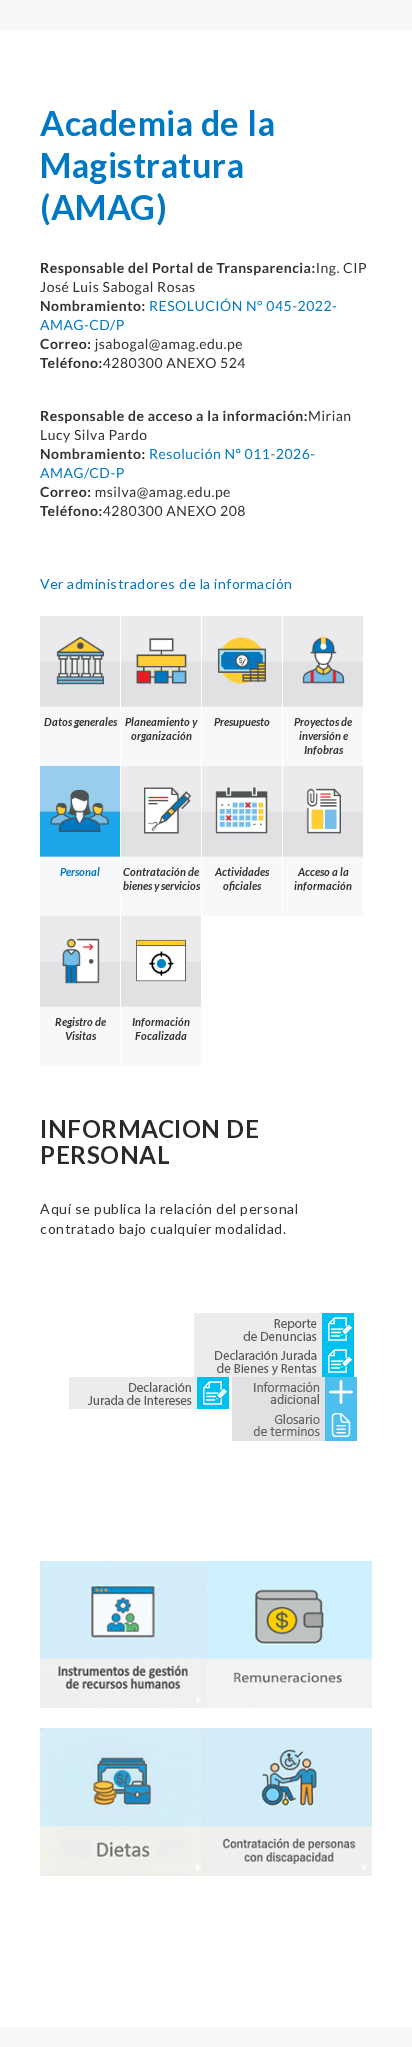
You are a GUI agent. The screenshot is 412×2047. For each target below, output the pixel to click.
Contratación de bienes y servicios (161, 878)
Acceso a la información (323, 878)
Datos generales (80, 721)
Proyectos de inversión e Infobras (323, 735)
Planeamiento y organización (161, 728)
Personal (80, 871)
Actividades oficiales (242, 878)
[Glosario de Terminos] (294, 1422)
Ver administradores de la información (166, 583)
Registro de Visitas (80, 1028)
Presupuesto (242, 721)
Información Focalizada (161, 1028)
